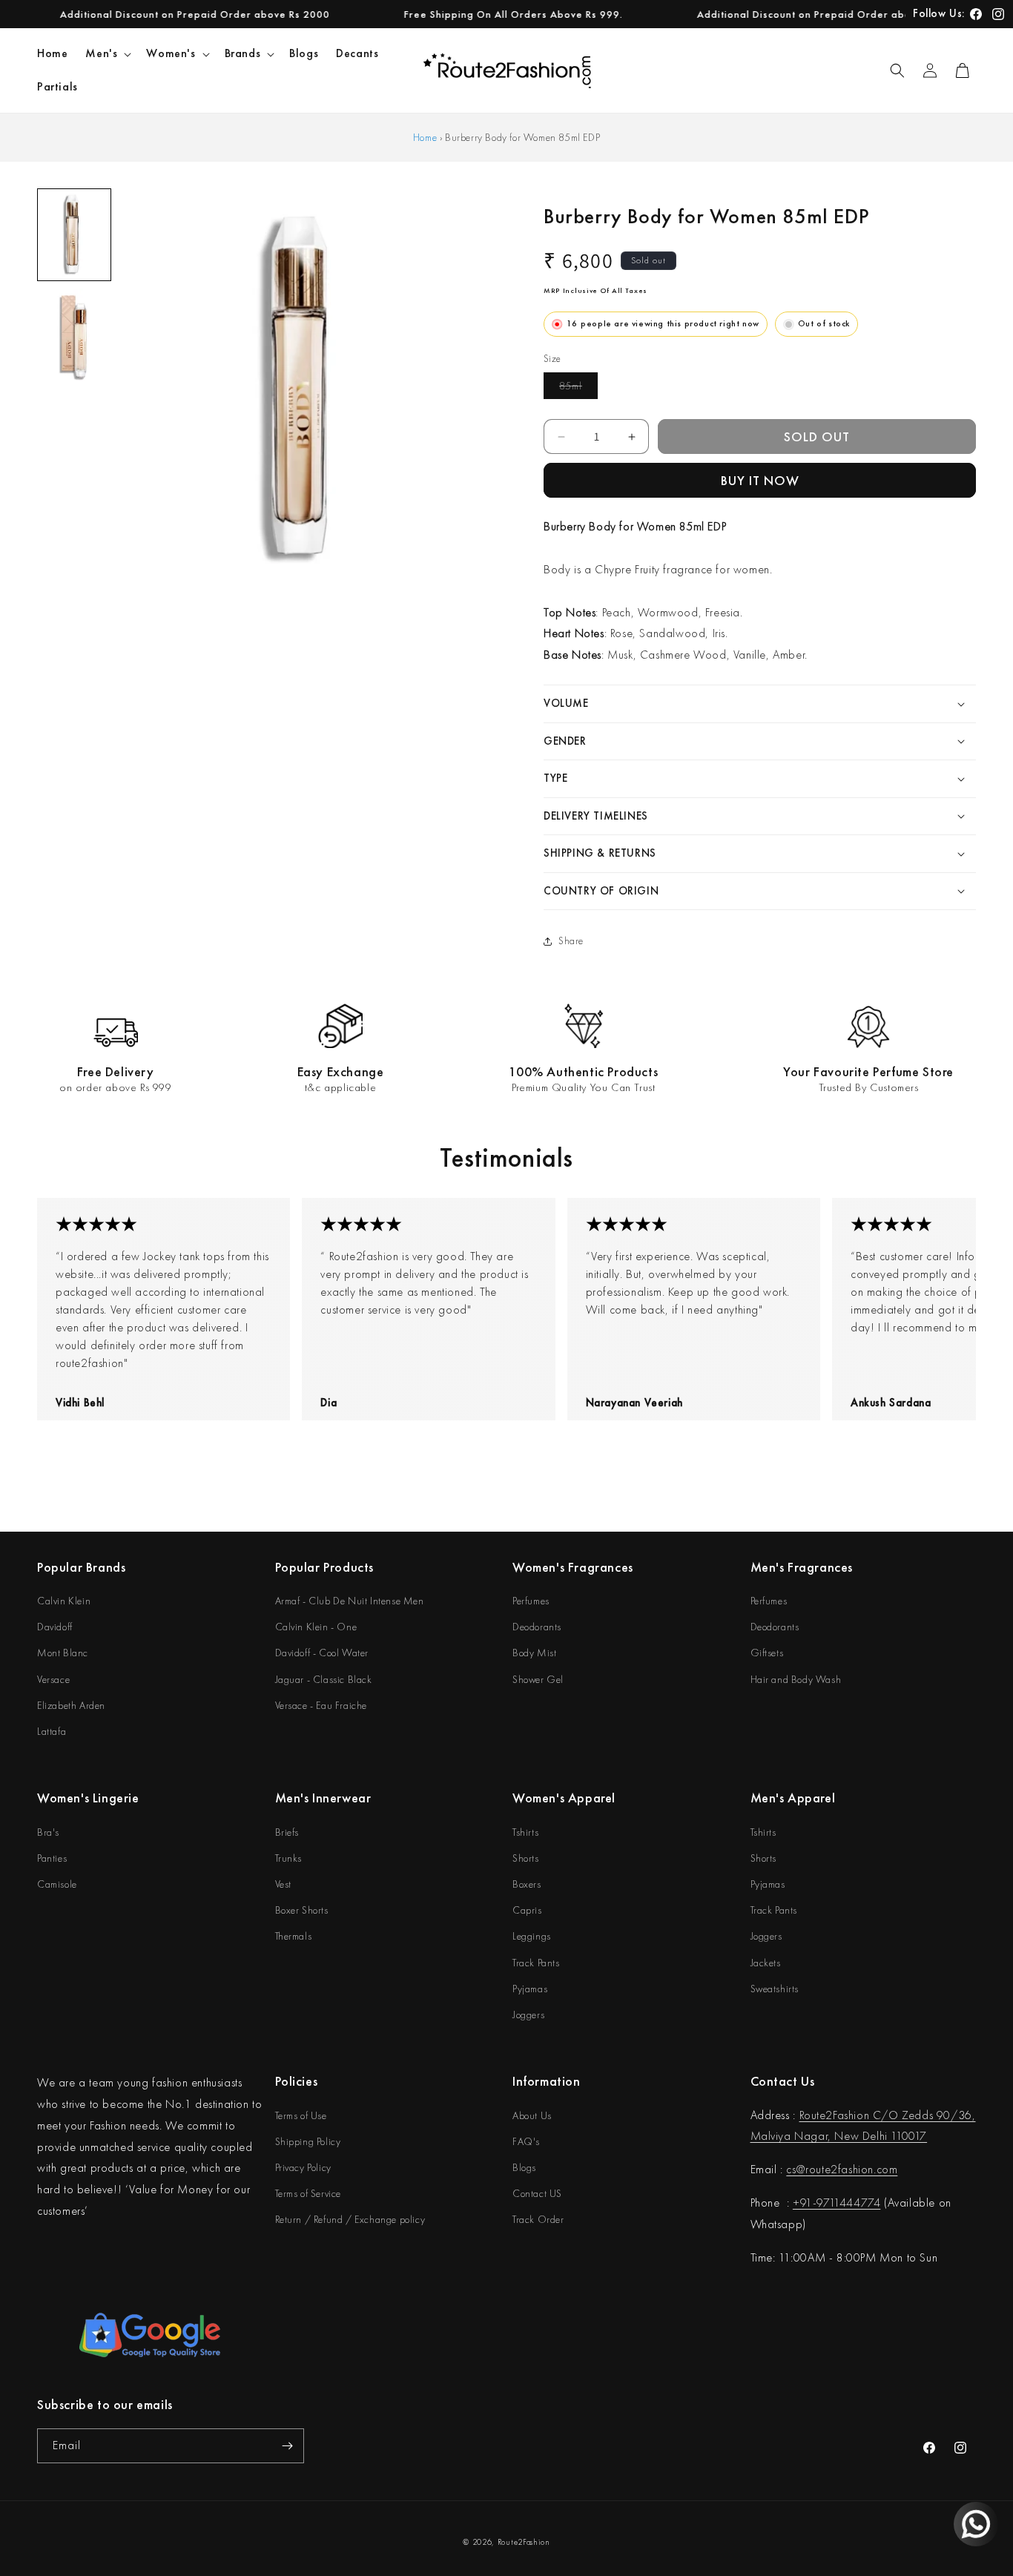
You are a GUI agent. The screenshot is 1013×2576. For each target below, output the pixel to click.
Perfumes (531, 1601)
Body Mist (534, 1653)
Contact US (537, 2193)
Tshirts (525, 1832)
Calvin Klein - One (316, 1627)
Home (425, 137)
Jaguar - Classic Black (324, 1679)
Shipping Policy (308, 2141)
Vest (283, 1884)
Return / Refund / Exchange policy (350, 2219)
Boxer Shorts (302, 1910)
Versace (53, 1679)
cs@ (796, 2169)
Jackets (766, 1963)
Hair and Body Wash (796, 1679)
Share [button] (571, 941)
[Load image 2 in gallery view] (74, 335)
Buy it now (760, 480)
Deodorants (537, 1627)
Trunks (289, 1858)
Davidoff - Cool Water (322, 1653)
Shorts (526, 1858)
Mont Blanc (63, 1653)
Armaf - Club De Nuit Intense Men (350, 1601)
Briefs (287, 1832)
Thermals (294, 1936)
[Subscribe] (287, 2446)
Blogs (524, 2167)
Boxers (527, 1884)
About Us (532, 2115)
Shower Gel (538, 1679)
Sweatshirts (775, 1989)
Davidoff (55, 1627)
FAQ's (526, 2141)
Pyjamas (530, 1989)
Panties (52, 1858)
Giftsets (767, 1653)
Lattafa (52, 1731)
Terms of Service (308, 2193)
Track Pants (536, 1963)
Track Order (538, 2219)
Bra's (48, 1832)
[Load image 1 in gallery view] (74, 235)
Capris (527, 1910)
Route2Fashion (524, 2542)
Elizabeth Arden (71, 1705)
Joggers (528, 2015)
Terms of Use (301, 2115)
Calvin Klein (64, 1601)
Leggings (532, 1936)
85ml (578, 389)
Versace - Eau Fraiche (321, 1705)
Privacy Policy (303, 2167)
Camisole (57, 1884)
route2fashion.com (851, 2169)
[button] (107, 54)
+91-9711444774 (837, 2203)
